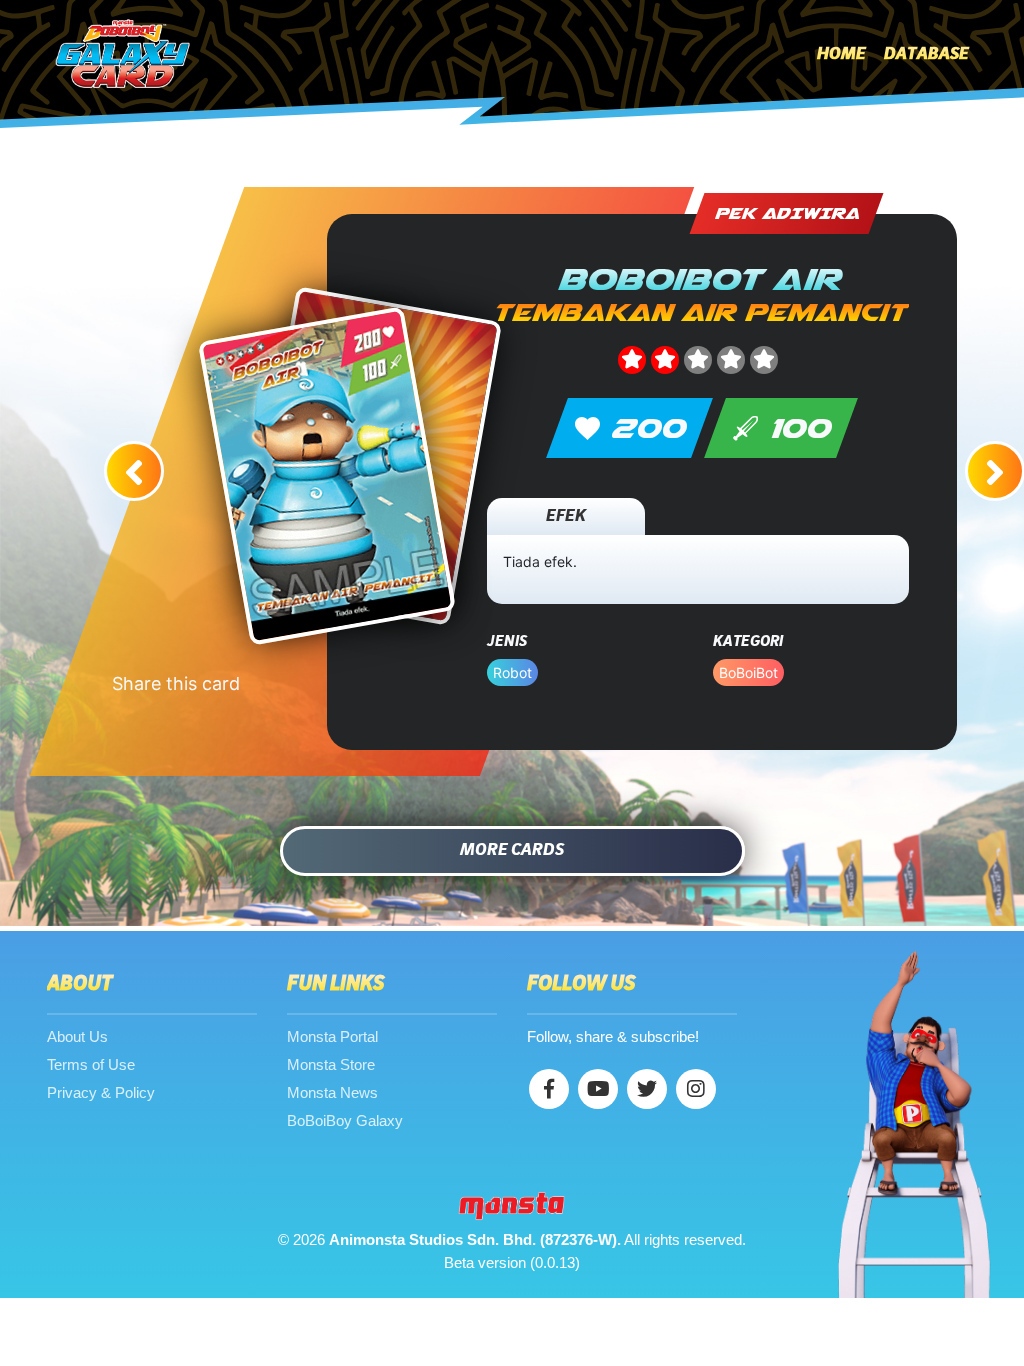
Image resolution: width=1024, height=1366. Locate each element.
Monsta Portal (332, 1036)
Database (926, 54)
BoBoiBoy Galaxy (345, 1120)
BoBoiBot (748, 672)
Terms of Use (91, 1064)
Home (841, 54)
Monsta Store (331, 1064)
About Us (77, 1036)
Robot (512, 672)
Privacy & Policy (101, 1092)
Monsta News (332, 1092)
